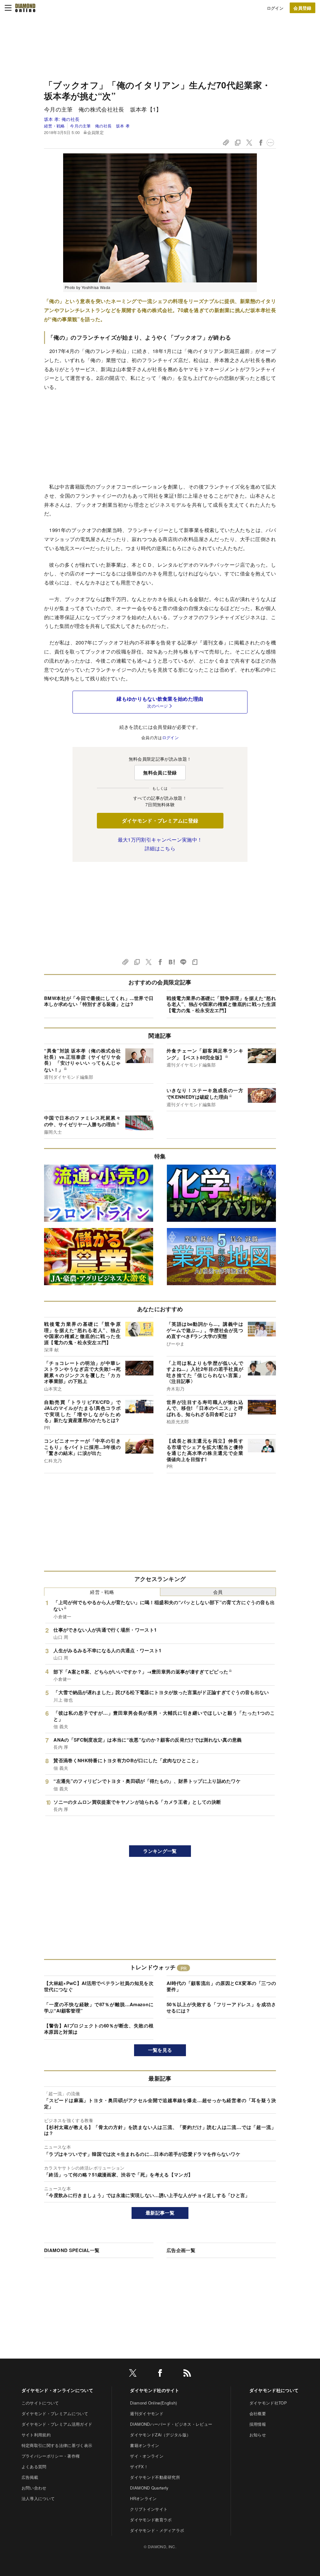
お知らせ (258, 2435)
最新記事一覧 (160, 2213)
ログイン (275, 8)
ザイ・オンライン (147, 2456)
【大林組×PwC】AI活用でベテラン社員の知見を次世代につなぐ (99, 1986)
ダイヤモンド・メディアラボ (157, 2530)
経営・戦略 (55, 126)
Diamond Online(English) (153, 2403)
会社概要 (258, 2413)
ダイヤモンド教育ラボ (151, 2520)
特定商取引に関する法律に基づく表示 (57, 2445)
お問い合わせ (34, 2488)
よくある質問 (34, 2467)
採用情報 (258, 2424)
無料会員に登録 (160, 773)
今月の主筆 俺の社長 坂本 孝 (100, 126)
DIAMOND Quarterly (149, 2488)
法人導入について (38, 2498)
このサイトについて (40, 2403)
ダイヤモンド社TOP (268, 2403)
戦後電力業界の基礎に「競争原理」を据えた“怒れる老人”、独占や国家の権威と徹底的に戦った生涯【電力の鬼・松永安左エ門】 (221, 1004)
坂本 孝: (62, 119)
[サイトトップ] (25, 8)
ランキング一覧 (160, 1851)
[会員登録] (302, 8)
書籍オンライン (145, 2445)
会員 (218, 1592)
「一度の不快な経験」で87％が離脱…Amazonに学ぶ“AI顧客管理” (99, 2007)
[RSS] (187, 2374)
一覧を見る (160, 2050)
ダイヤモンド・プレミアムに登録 (160, 821)
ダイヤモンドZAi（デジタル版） (160, 2435)
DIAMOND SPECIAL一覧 (72, 2250)
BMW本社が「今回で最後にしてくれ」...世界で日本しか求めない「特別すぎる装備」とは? (99, 1001)
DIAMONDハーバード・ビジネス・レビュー (171, 2424)
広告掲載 (30, 2477)
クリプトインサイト (149, 2509)
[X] (133, 2374)
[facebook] (160, 2374)
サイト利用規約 (36, 2435)
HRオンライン (143, 2498)
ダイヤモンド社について (274, 2390)
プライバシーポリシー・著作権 (51, 2456)
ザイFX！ (139, 2467)
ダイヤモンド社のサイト (155, 2390)
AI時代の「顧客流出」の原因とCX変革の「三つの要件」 (221, 1986)
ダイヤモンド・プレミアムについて (55, 2413)
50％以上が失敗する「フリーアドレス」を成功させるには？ (221, 2007)
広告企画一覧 (181, 2250)
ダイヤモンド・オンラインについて (57, 2390)
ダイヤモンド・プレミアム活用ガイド (57, 2424)
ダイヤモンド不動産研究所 (155, 2477)
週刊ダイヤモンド (147, 2413)
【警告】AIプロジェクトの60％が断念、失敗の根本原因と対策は (99, 2029)
